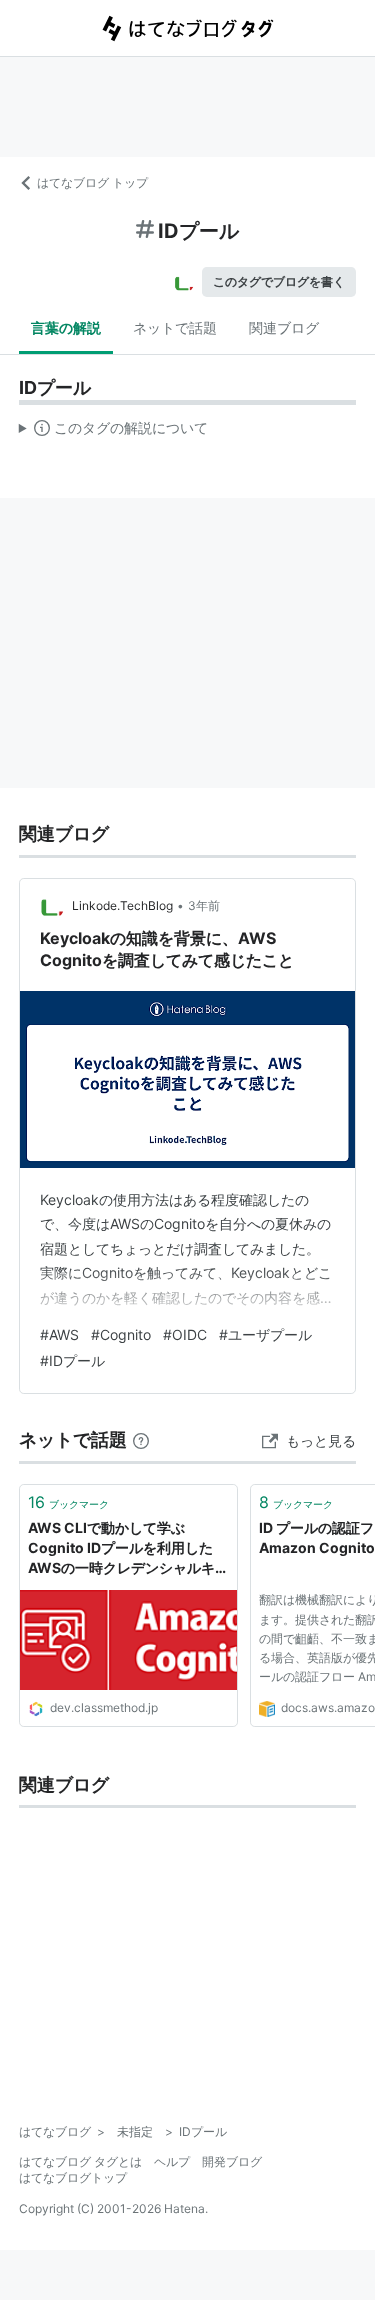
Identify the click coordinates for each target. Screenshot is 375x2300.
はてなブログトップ (73, 2177)
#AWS (59, 1334)
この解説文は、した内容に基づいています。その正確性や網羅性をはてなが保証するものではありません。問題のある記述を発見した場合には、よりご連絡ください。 (113, 432)
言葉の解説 (66, 327)
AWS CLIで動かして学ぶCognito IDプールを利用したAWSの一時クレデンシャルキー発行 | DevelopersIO (128, 1548)
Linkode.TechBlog (122, 905)
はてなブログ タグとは (80, 2161)
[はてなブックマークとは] (141, 1439)
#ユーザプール (265, 1334)
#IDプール (72, 1360)
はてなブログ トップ (92, 182)
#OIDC (185, 1334)
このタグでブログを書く (279, 281)
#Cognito (121, 1334)
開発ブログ (232, 2161)
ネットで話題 (175, 327)
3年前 (204, 905)
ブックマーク (68, 1502)
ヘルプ (172, 2161)
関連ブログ (284, 327)
